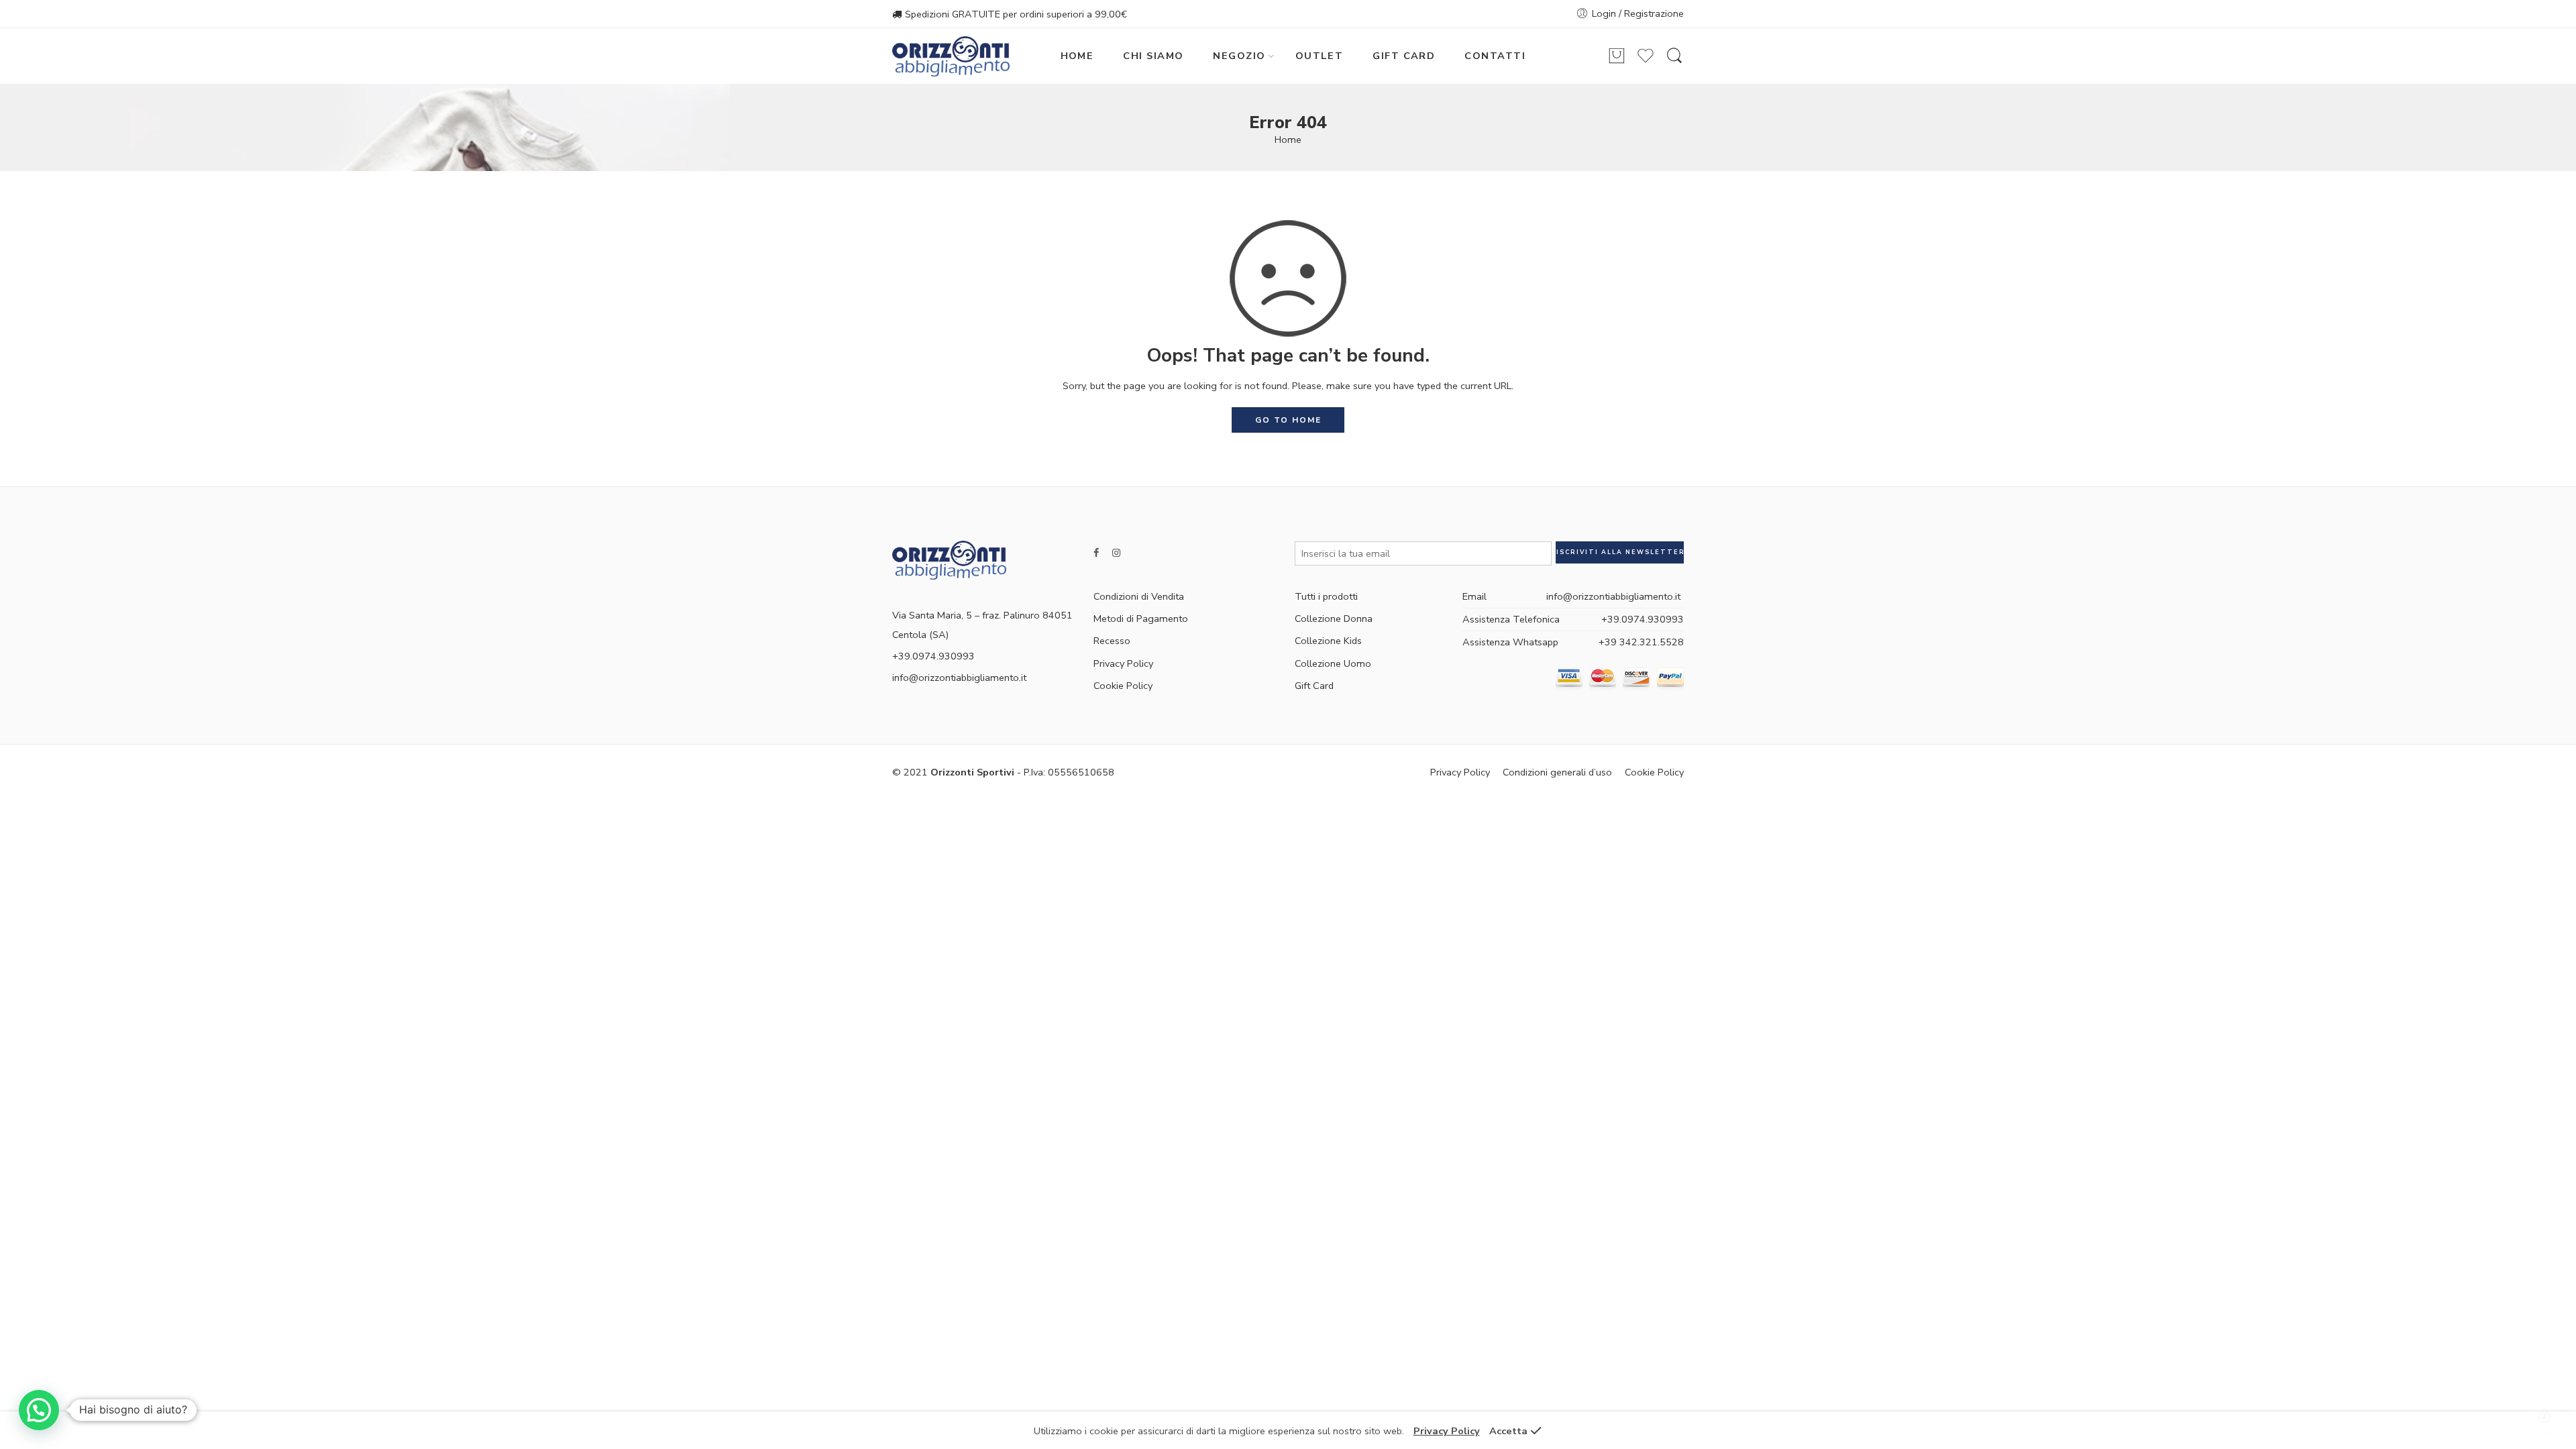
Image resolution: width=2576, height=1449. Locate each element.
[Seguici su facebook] (1096, 553)
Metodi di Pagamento (1141, 619)
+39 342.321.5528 (1641, 642)
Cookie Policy (1123, 686)
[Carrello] (1617, 56)
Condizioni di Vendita (1139, 596)
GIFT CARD (1404, 56)
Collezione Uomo (1333, 663)
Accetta (1508, 1431)
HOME (1077, 56)
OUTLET (1320, 56)
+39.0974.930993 (1643, 619)
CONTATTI (1495, 56)
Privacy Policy (1123, 663)
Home (1288, 140)
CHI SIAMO (1153, 56)
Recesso (1112, 641)
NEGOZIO (1239, 56)
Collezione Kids (1328, 641)
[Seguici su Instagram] (1116, 553)
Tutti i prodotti (1326, 596)
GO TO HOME (1288, 420)
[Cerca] (1674, 56)
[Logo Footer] (949, 559)
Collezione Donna (1334, 619)
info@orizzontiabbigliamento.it (959, 678)
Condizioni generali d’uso (1557, 772)
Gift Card (1314, 686)
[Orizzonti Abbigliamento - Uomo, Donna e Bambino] (951, 56)
